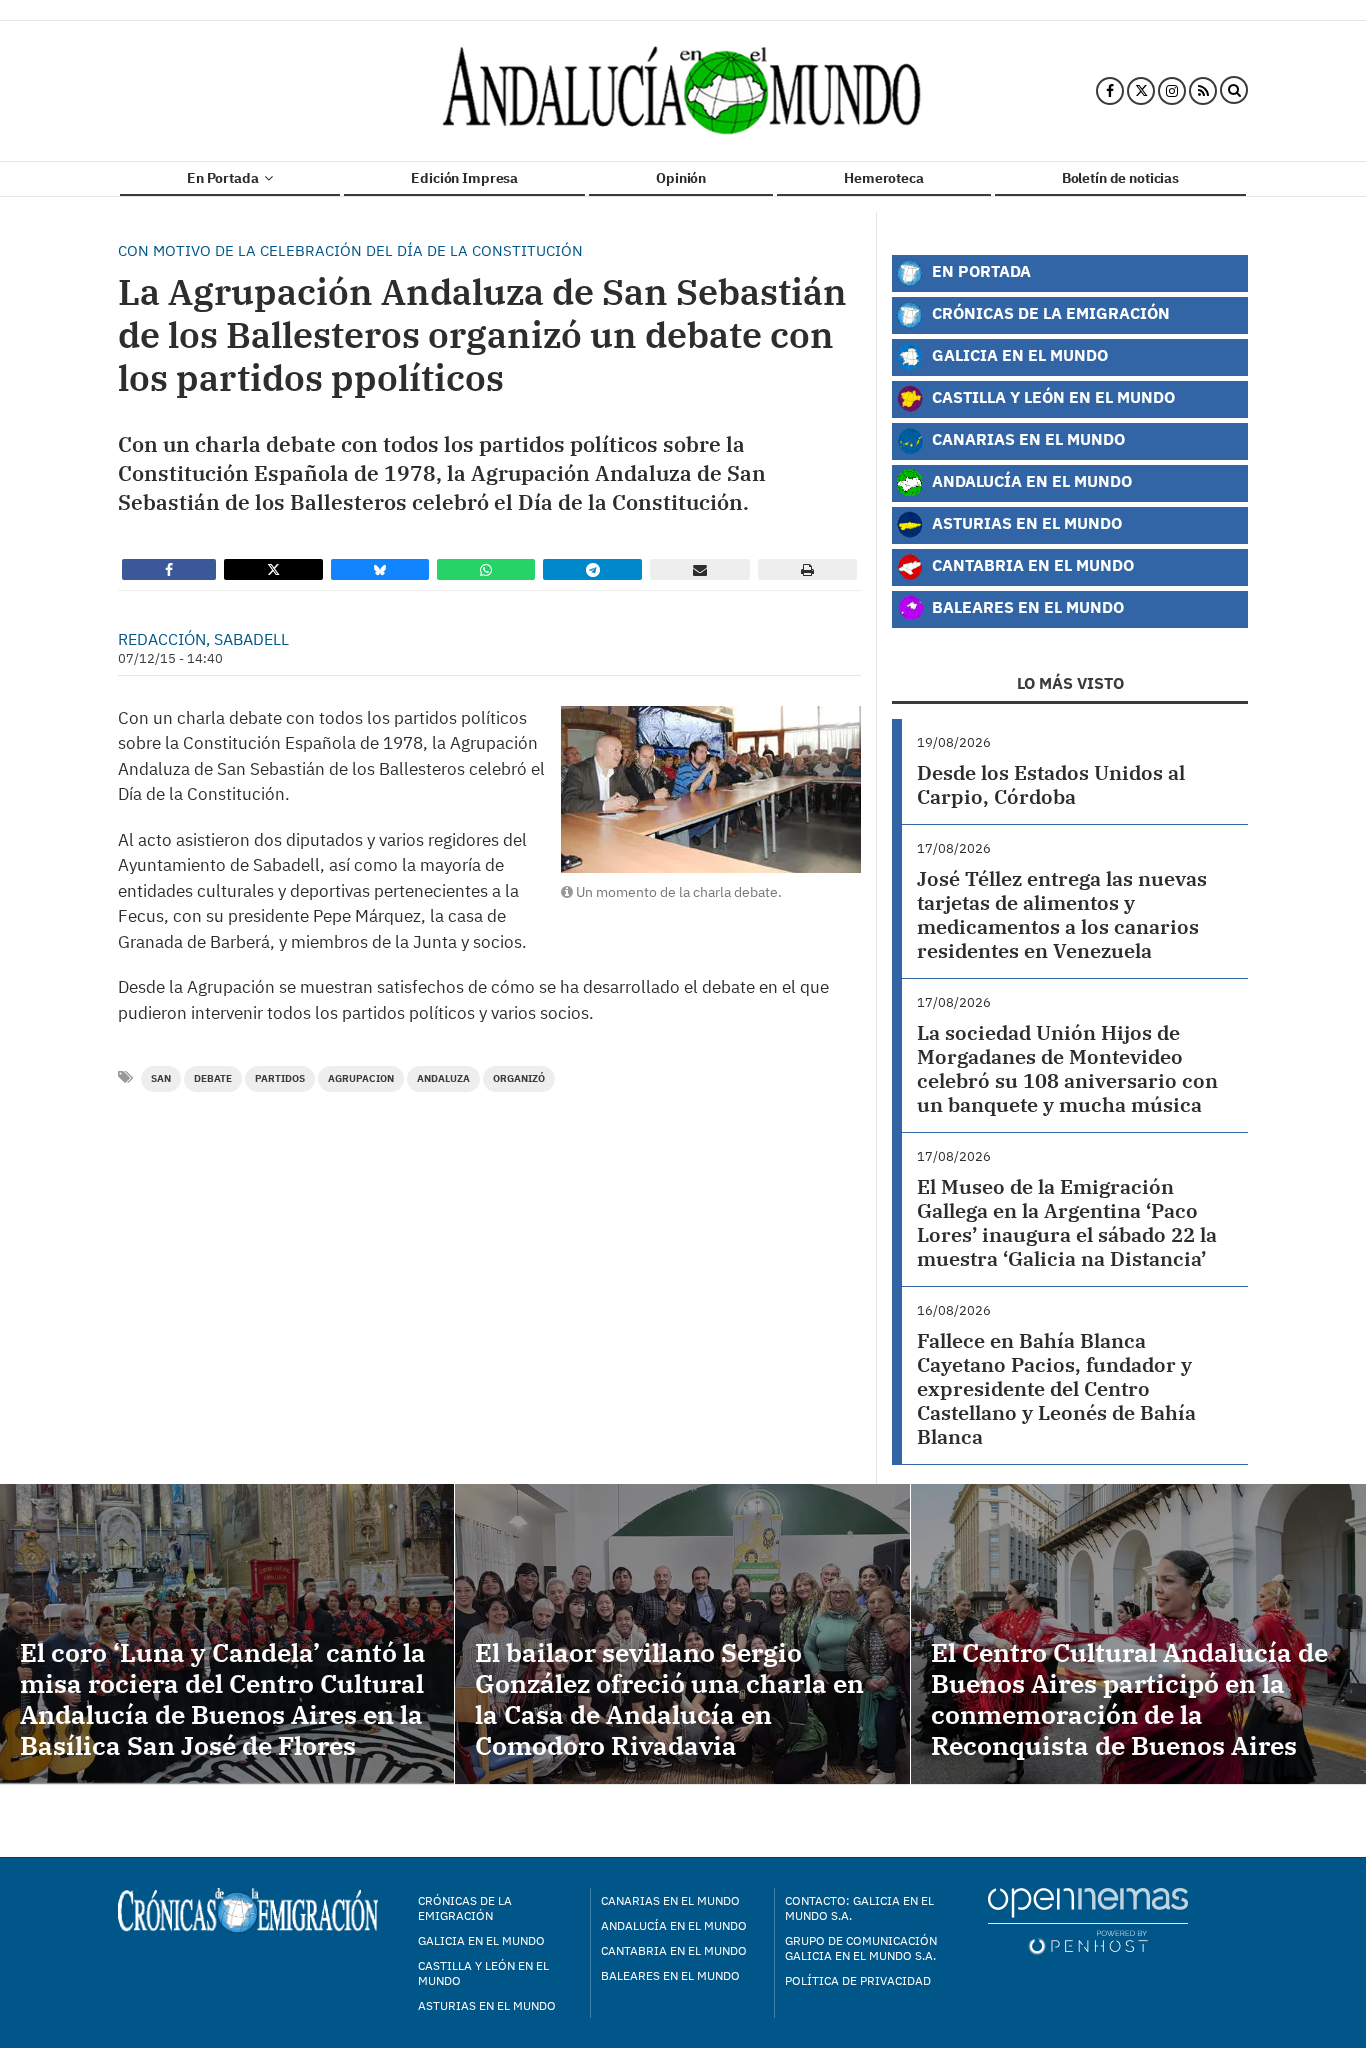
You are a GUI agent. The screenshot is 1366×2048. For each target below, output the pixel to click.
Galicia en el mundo (481, 1940)
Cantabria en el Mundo (1031, 564)
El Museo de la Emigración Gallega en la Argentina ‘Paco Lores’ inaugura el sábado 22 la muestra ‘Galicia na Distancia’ (1067, 1222)
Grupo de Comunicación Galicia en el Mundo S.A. (861, 1948)
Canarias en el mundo (670, 1900)
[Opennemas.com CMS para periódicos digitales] (1088, 1920)
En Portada (224, 178)
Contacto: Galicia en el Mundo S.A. (859, 1908)
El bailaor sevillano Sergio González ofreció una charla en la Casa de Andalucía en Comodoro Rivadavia (669, 1699)
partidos (280, 1078)
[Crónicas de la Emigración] (683, 91)
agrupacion (361, 1078)
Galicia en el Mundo (1018, 354)
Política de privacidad (858, 1980)
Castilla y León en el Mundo (1051, 396)
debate (213, 1078)
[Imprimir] (807, 569)
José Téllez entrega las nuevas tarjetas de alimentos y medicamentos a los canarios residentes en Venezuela (1062, 914)
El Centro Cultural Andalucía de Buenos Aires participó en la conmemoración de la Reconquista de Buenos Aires (1129, 1699)
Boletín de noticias (1120, 178)
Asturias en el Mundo (1025, 522)
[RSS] (1203, 91)
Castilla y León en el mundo (483, 1973)
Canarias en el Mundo (1026, 438)
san (161, 1078)
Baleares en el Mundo (1026, 606)
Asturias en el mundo (487, 2005)
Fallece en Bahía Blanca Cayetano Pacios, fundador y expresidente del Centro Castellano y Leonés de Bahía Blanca (1056, 1388)
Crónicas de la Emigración (1049, 312)
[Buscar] (1234, 91)
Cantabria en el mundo (674, 1950)
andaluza (443, 1078)
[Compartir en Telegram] (593, 569)
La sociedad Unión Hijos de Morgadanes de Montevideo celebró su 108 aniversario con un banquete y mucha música (1067, 1068)
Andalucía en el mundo (674, 1925)
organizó (519, 1078)
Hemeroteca (884, 178)
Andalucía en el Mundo (1030, 480)
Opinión (681, 178)
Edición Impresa (464, 178)
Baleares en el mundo (670, 1975)
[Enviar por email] (700, 569)
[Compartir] (169, 569)
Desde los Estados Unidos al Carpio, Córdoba (1051, 784)
